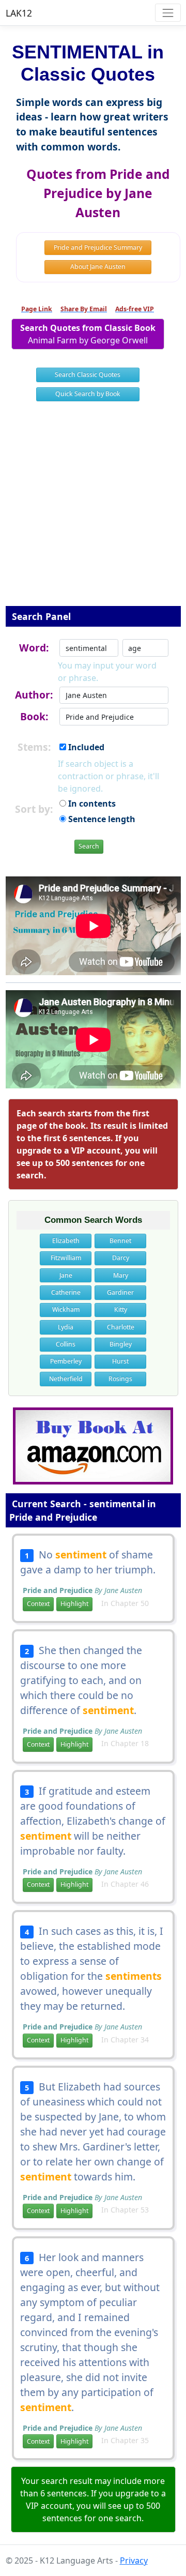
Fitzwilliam (66, 1258)
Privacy (134, 2560)
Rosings (120, 1379)
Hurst (120, 1361)
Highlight (74, 1604)
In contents (91, 804)
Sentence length (101, 819)
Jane (66, 1275)
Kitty (121, 1309)
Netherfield (66, 1379)
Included (85, 747)
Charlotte (121, 1327)
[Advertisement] (93, 510)
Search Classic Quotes (88, 375)
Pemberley (66, 1361)
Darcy (121, 1258)
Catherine (66, 1292)
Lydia (66, 1327)
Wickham (66, 1309)
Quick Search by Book (88, 394)
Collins (66, 1344)
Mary (121, 1275)
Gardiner (120, 1292)
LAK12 (19, 13)
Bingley (121, 1344)
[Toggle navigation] (168, 13)
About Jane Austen (98, 267)
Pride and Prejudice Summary (98, 247)
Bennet (120, 1241)
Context (38, 1604)
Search (89, 846)
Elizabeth (66, 1241)
